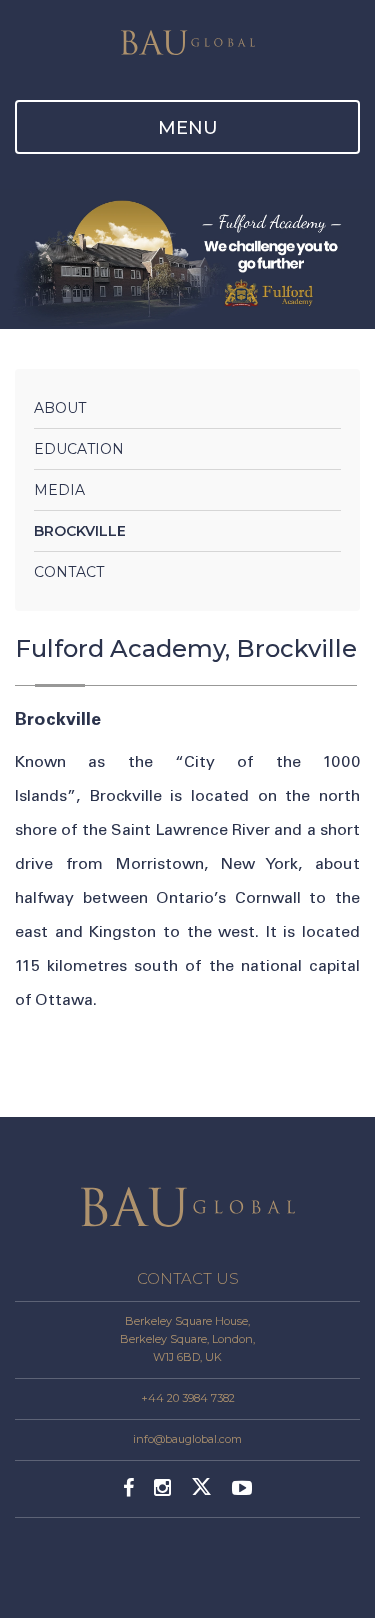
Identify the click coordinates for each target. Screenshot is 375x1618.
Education (79, 449)
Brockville (80, 531)
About (60, 408)
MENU (188, 128)
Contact (69, 572)
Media (59, 490)
